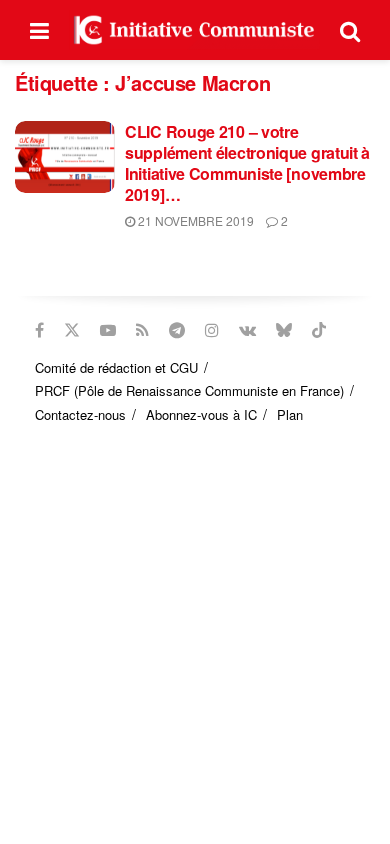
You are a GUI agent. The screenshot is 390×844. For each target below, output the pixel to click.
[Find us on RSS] (142, 330)
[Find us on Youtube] (108, 330)
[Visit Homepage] (194, 30)
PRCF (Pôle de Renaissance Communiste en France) (189, 390)
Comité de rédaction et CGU (116, 367)
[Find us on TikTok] (319, 330)
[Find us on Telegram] (177, 330)
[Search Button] (350, 30)
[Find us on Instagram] (212, 330)
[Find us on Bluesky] (284, 330)
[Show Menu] (39, 30)
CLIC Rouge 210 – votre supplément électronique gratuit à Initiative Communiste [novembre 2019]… (247, 163)
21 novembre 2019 (194, 220)
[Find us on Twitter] (72, 330)
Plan (290, 414)
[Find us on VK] (247, 330)
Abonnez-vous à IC (201, 414)
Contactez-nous (80, 414)
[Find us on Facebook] (39, 330)
